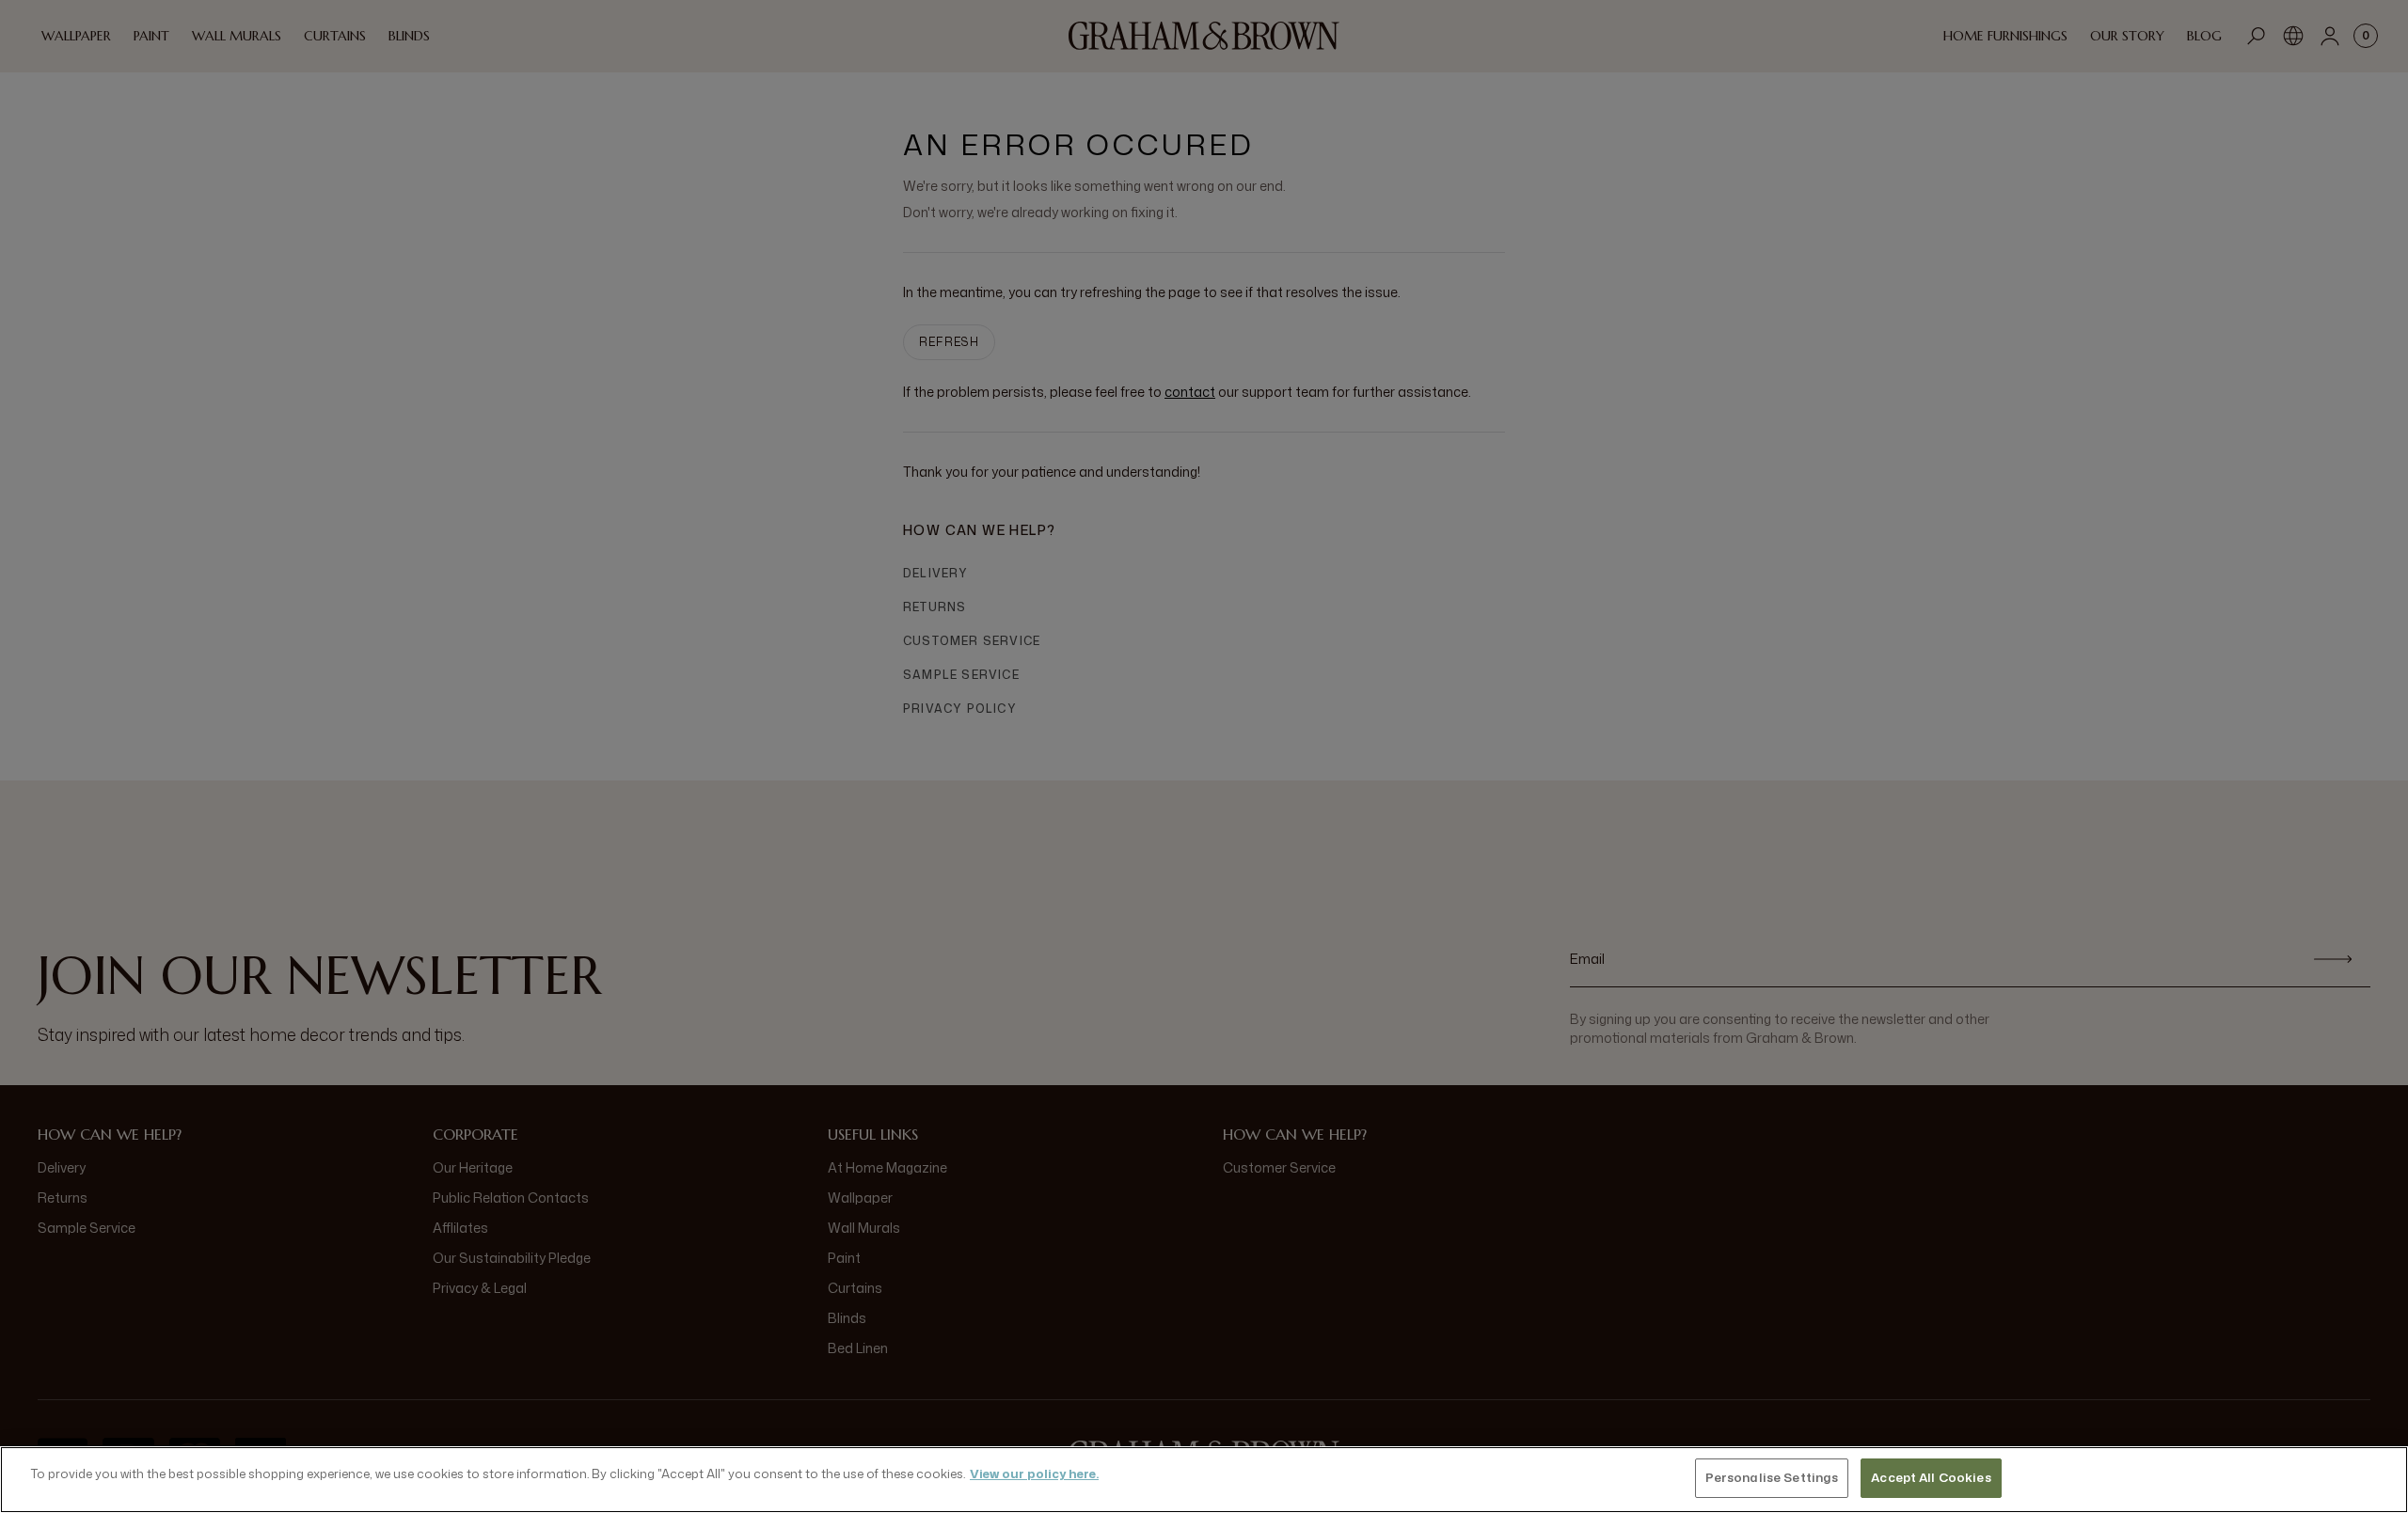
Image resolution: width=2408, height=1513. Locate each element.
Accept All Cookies (1931, 1477)
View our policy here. (1034, 1474)
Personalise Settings (1772, 1477)
